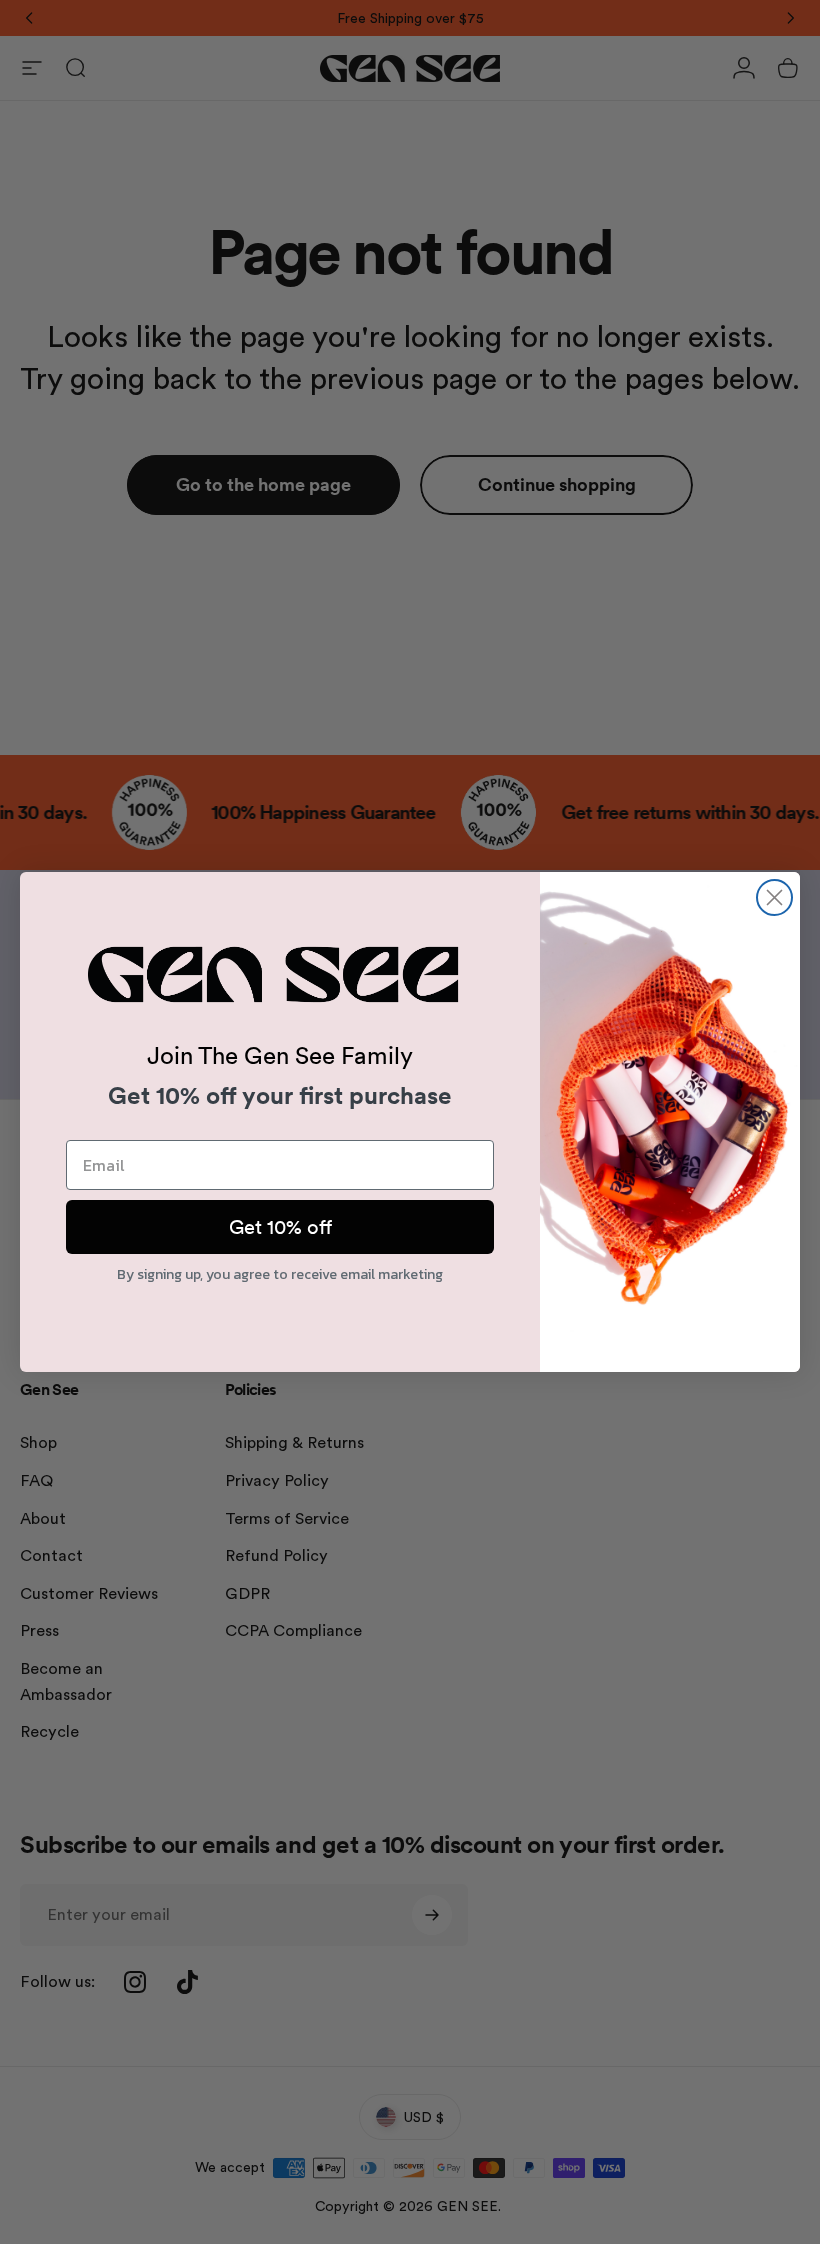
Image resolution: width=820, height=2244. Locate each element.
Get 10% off (280, 1227)
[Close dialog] (774, 897)
